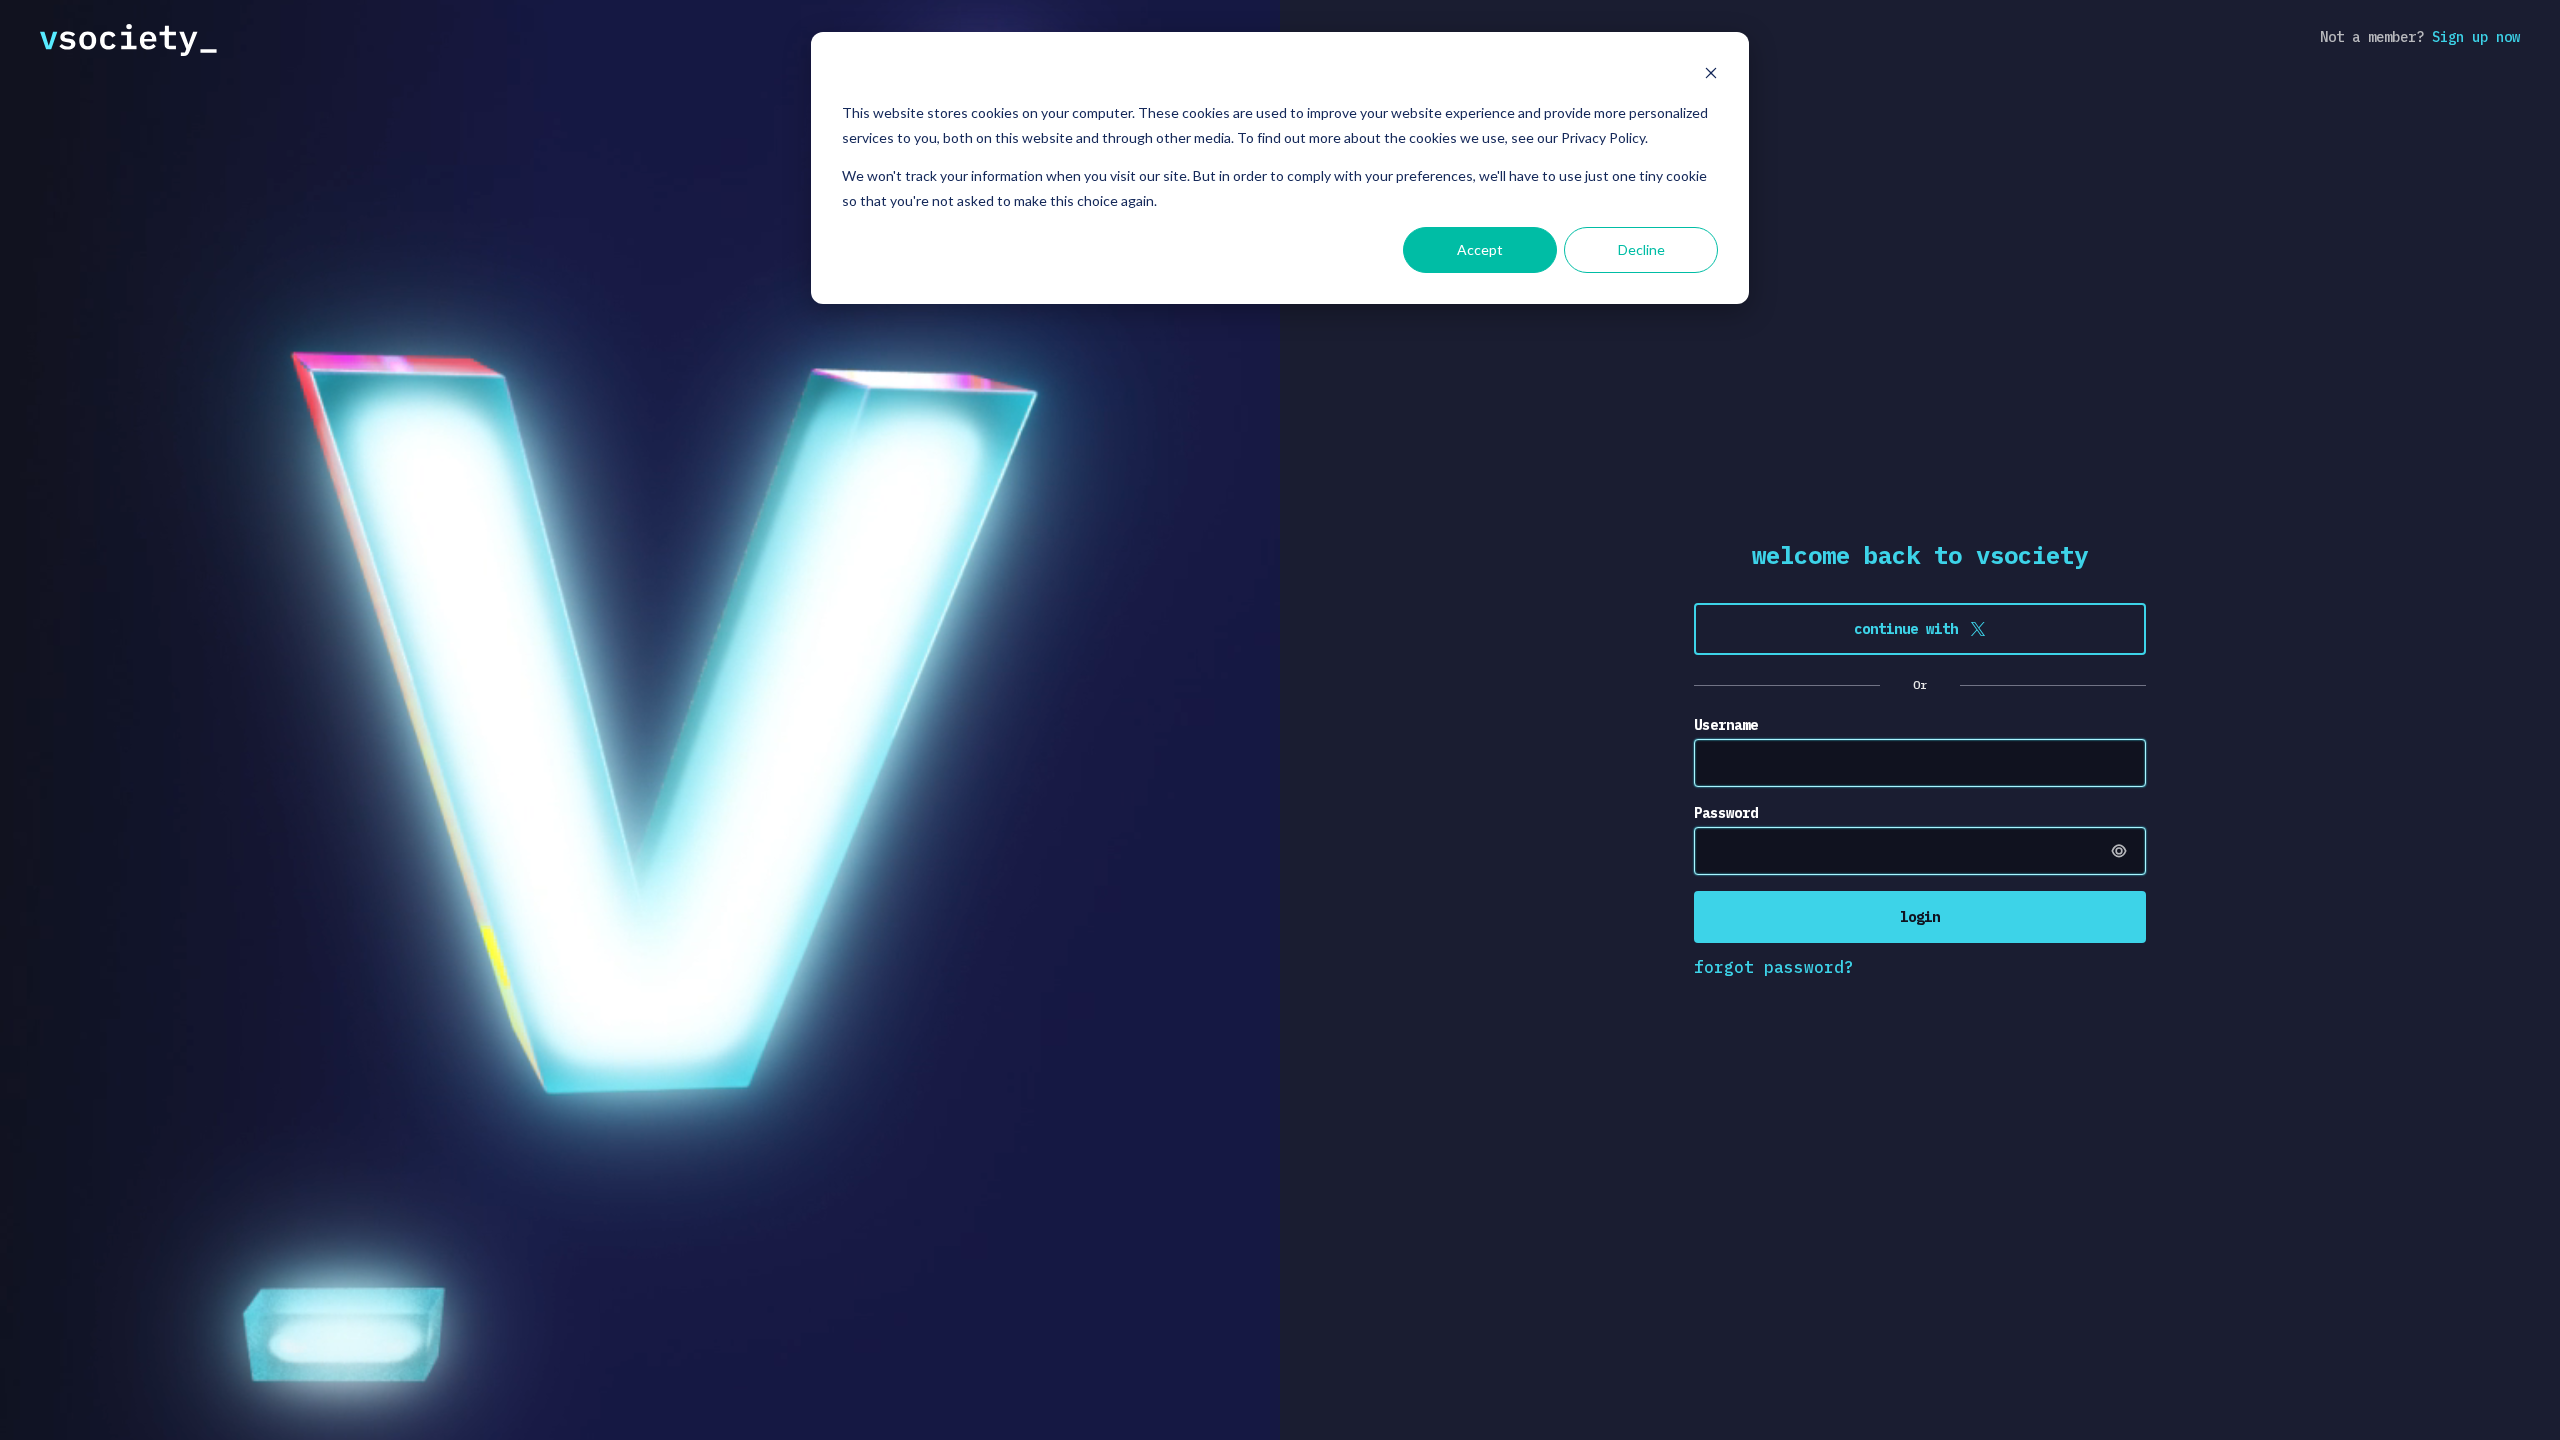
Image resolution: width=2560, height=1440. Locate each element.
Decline (1641, 249)
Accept (1480, 249)
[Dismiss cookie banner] (1711, 75)
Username (1726, 725)
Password (1726, 813)
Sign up (2476, 37)
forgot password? (1774, 967)
